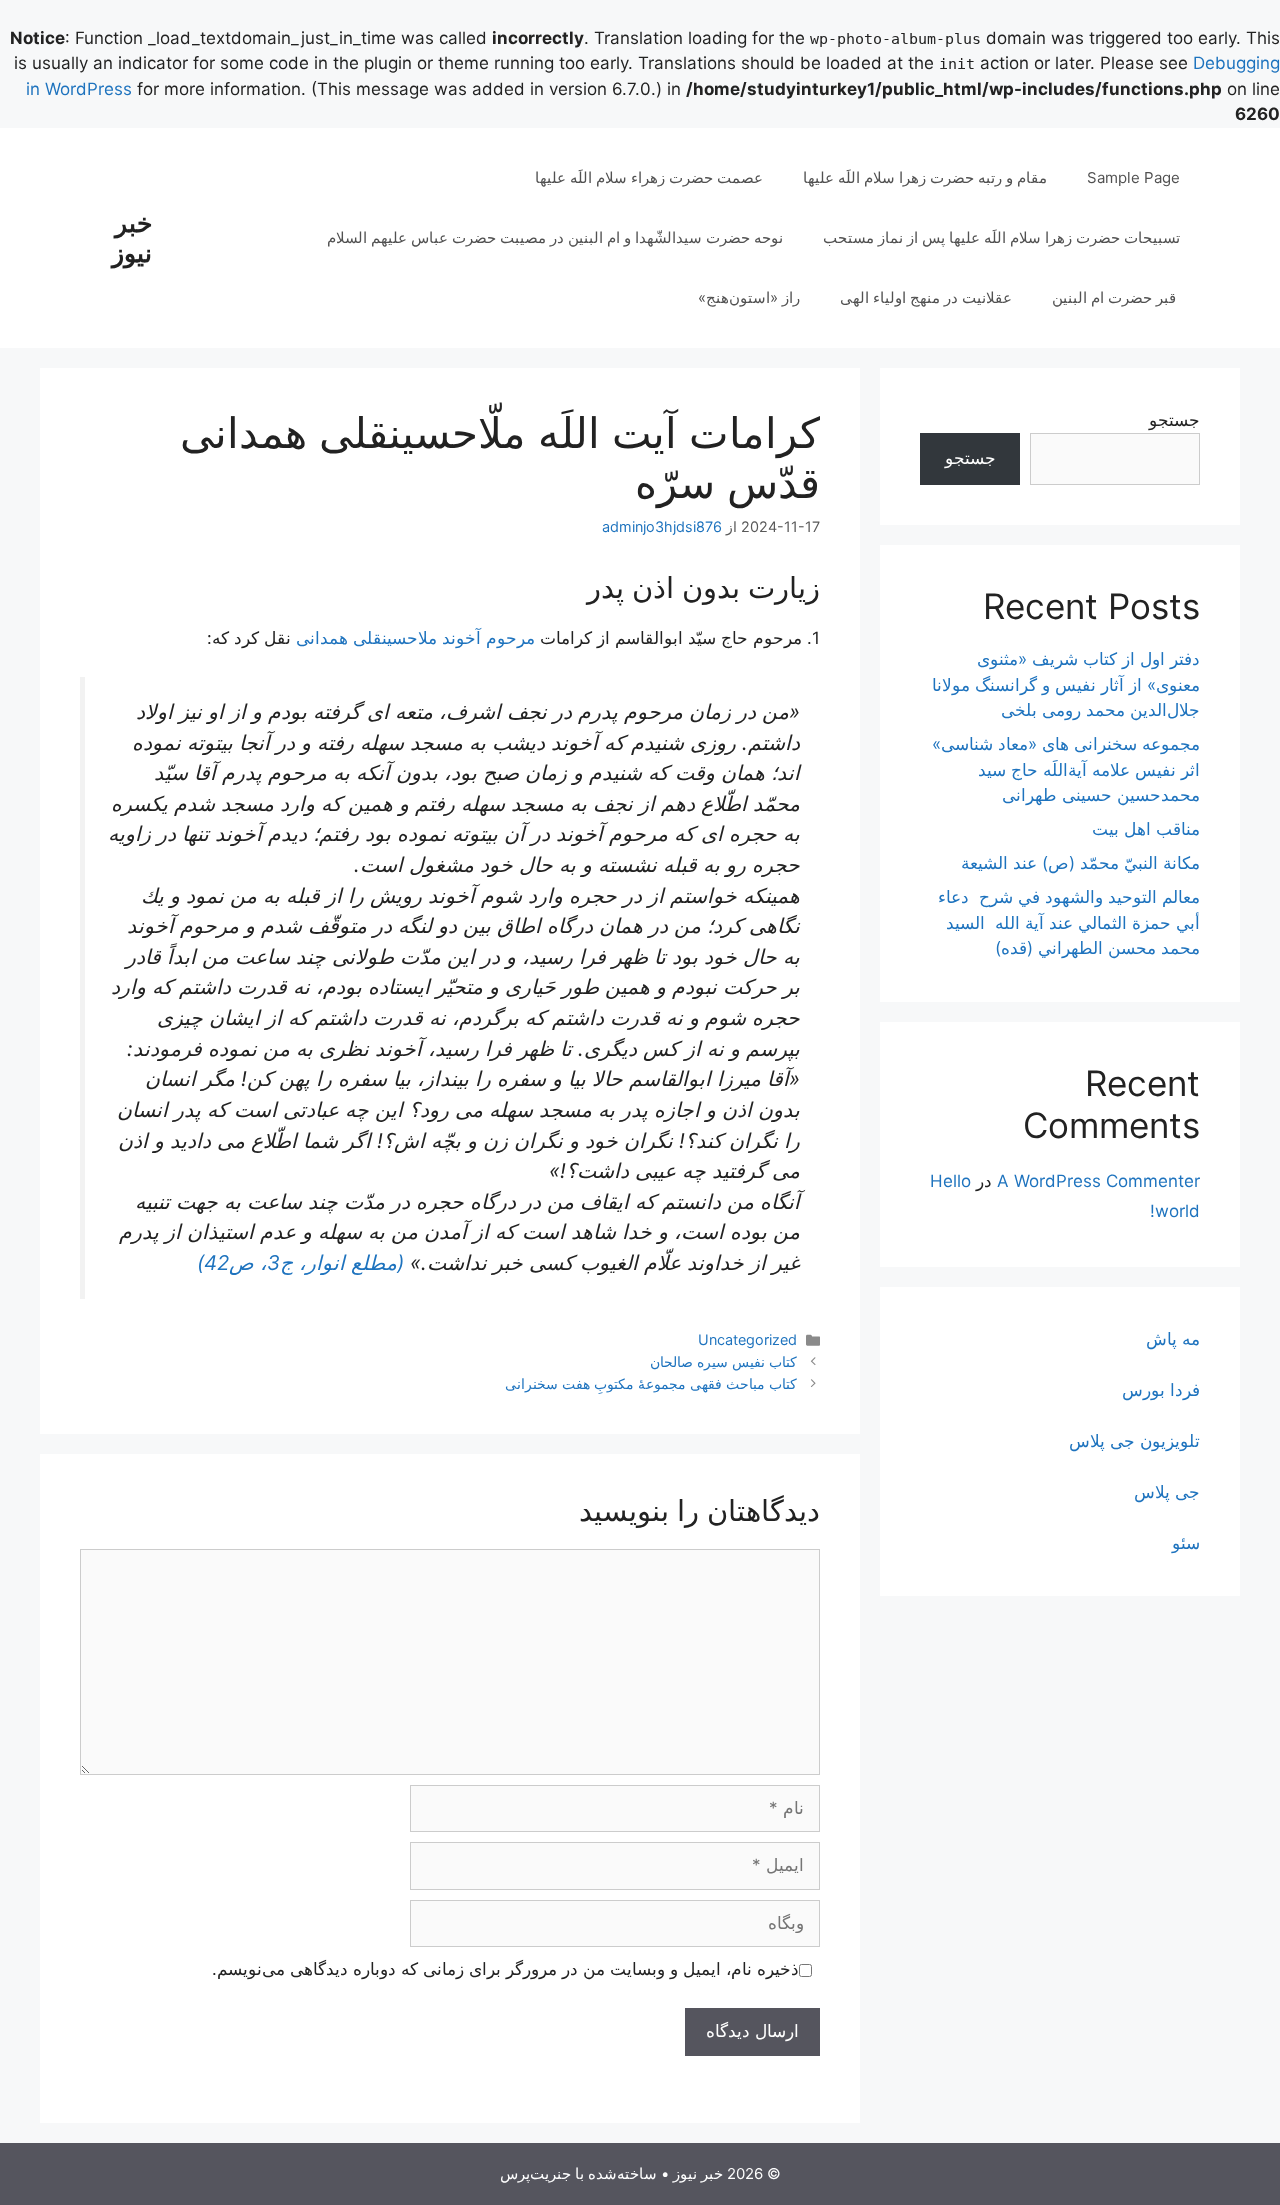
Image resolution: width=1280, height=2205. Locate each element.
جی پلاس (1167, 1492)
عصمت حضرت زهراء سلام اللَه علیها (649, 177)
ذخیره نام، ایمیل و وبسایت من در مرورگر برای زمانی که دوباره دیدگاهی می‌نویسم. (505, 1969)
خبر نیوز (132, 238)
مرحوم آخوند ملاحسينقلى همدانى (415, 638)
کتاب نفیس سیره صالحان (723, 1361)
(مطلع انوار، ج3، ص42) (300, 1262)
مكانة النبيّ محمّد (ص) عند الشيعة (1080, 863)
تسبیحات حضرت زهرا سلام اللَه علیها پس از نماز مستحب (1001, 237)
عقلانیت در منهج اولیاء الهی (926, 297)
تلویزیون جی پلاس (1134, 1441)
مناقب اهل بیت (1146, 829)
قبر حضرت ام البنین (1116, 297)
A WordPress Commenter (1098, 1181)
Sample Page (1133, 177)
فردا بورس (1161, 1390)
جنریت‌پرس (535, 2173)
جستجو (1174, 420)
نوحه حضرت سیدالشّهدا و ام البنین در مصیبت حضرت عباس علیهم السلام (555, 237)
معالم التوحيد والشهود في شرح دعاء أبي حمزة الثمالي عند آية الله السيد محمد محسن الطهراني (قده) (1069, 922)
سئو (1186, 1543)
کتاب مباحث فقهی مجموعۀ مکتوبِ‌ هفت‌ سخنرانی (651, 1383)
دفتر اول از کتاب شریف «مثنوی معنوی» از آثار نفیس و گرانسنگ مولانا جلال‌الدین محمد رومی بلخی (1066, 684)
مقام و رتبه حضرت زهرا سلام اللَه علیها (925, 177)
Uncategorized (747, 1339)
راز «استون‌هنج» (749, 297)
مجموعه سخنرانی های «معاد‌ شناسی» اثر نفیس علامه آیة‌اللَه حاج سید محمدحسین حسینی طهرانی (1066, 769)
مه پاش (1173, 1339)
